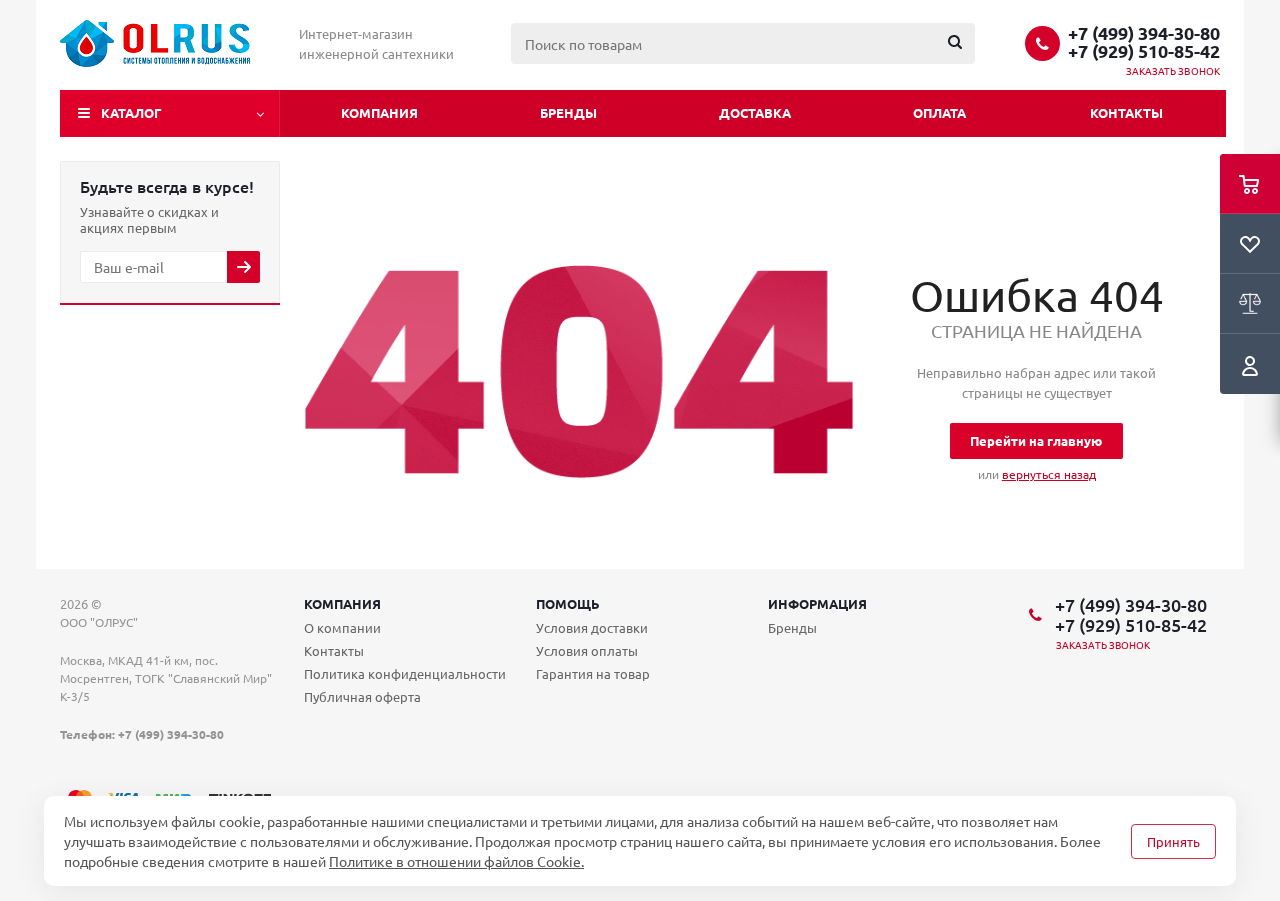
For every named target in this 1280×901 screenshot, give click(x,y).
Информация (817, 603)
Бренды (568, 112)
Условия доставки (592, 627)
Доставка (755, 112)
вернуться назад (1049, 474)
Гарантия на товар (593, 673)
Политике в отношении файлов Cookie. (456, 861)
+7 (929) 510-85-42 (1144, 51)
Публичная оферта (362, 696)
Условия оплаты (587, 650)
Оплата (939, 112)
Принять (1173, 841)
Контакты (1126, 112)
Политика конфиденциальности (405, 673)
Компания (379, 112)
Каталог (131, 112)
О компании (342, 627)
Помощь (568, 603)
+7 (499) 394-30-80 (1144, 33)
